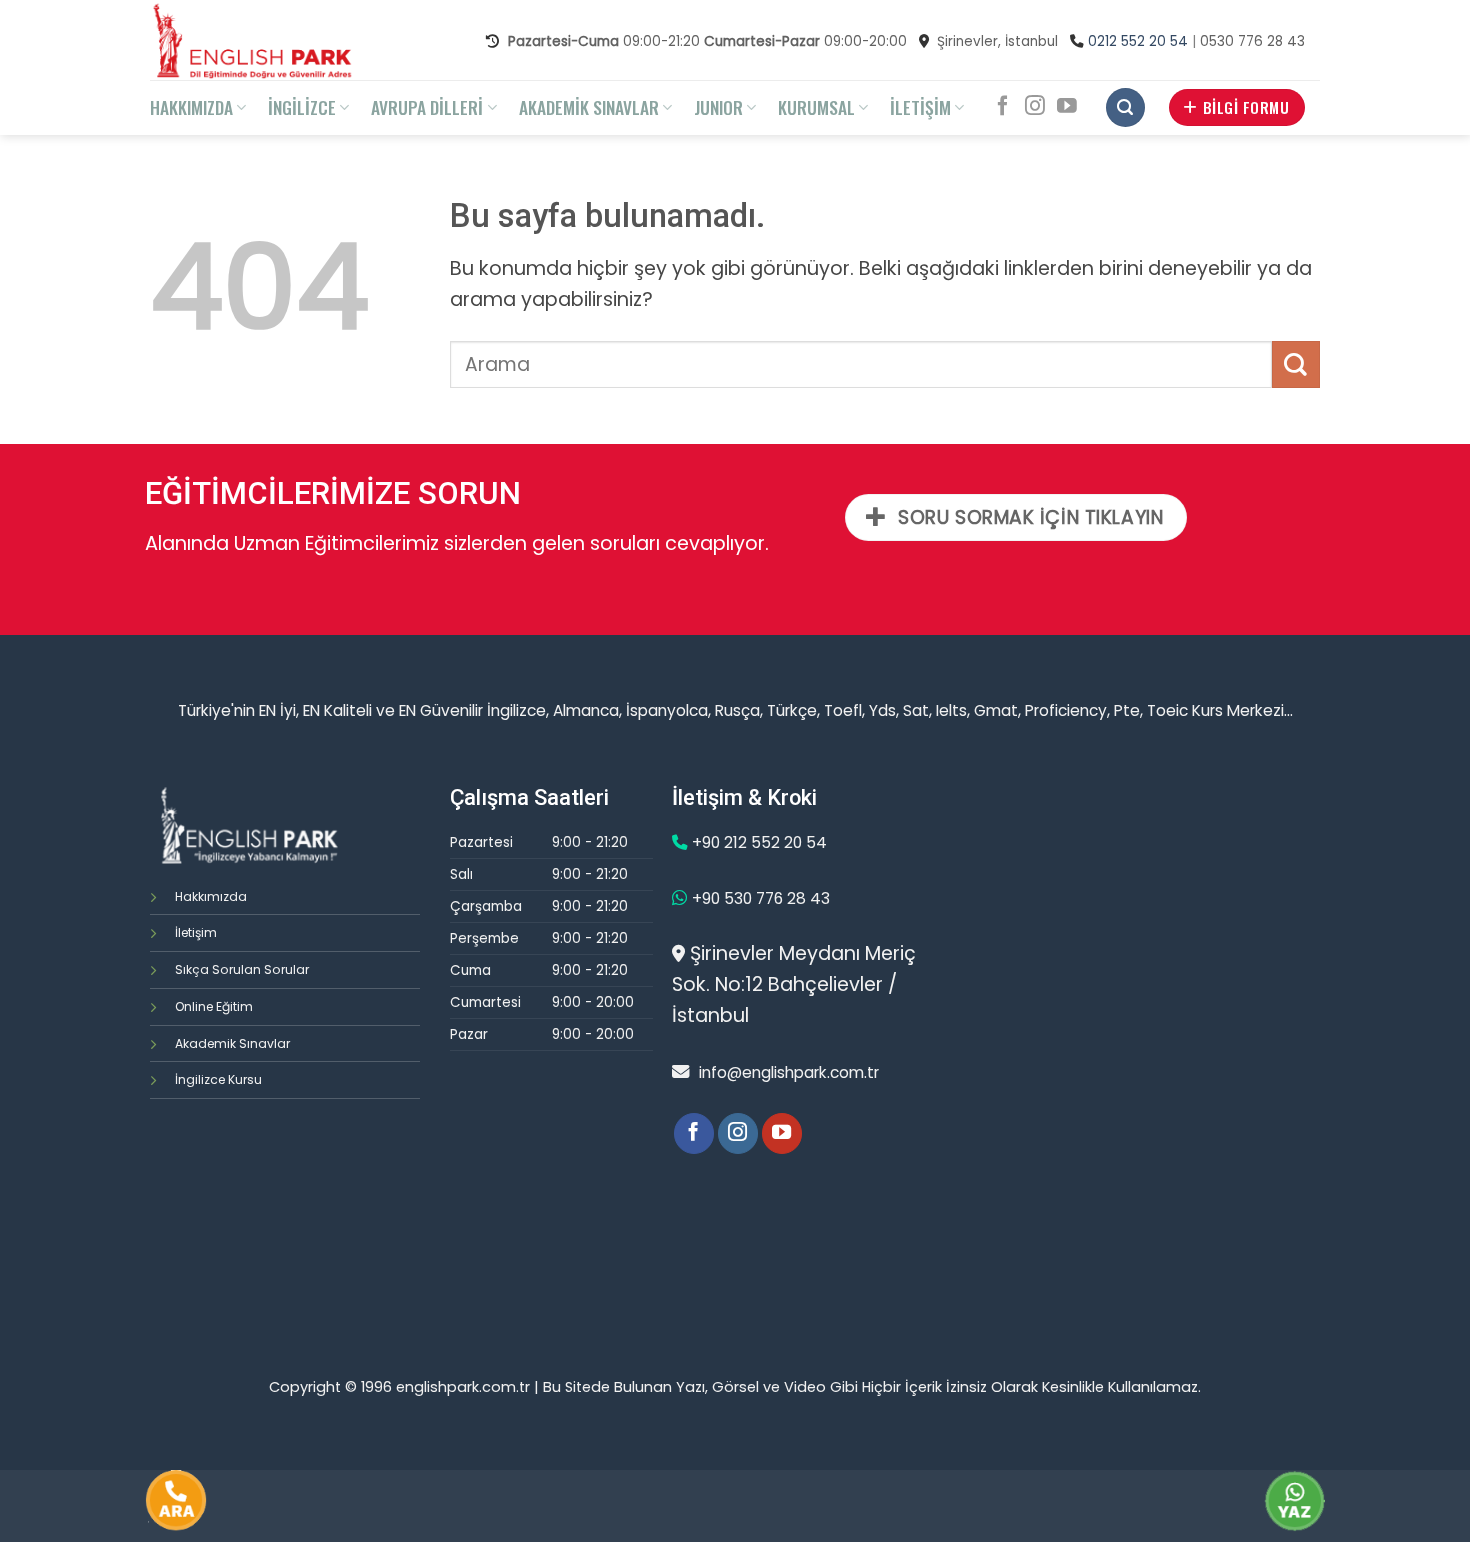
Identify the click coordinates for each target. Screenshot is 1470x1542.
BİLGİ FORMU (1246, 107)
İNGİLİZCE (302, 107)
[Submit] (1296, 364)
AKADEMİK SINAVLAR (589, 107)
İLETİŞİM (920, 107)
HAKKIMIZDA (191, 107)
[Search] (1125, 107)
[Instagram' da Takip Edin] (1035, 107)
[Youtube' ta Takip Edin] (1067, 107)
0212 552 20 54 (1138, 41)
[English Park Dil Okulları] (265, 40)
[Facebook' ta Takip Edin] (1003, 107)
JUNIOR (718, 107)
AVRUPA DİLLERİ (427, 107)
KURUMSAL (816, 107)
